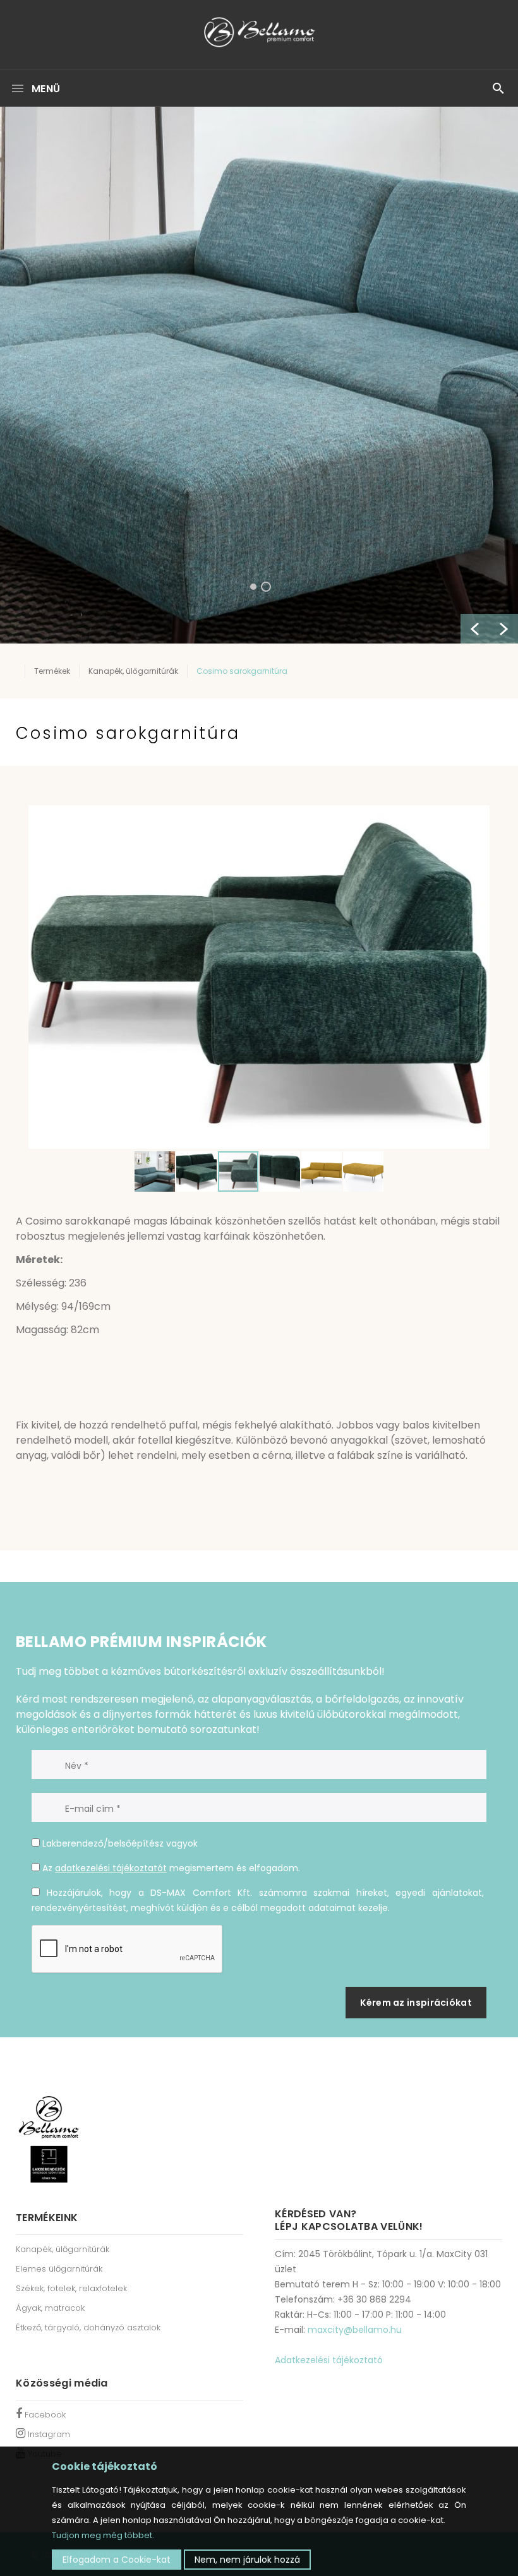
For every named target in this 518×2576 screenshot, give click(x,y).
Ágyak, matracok (50, 2308)
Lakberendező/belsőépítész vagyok (119, 1843)
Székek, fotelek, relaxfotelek (71, 2288)
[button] (478, 815)
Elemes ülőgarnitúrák (59, 2269)
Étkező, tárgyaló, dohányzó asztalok (88, 2327)
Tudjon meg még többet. (103, 2535)
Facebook (44, 2415)
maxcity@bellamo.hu (355, 2330)
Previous (475, 629)
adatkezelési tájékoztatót (111, 1868)
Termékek (52, 671)
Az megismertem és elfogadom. (170, 1868)
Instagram (48, 2434)
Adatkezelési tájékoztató (329, 2360)
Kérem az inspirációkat (416, 2003)
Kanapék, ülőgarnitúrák (133, 671)
